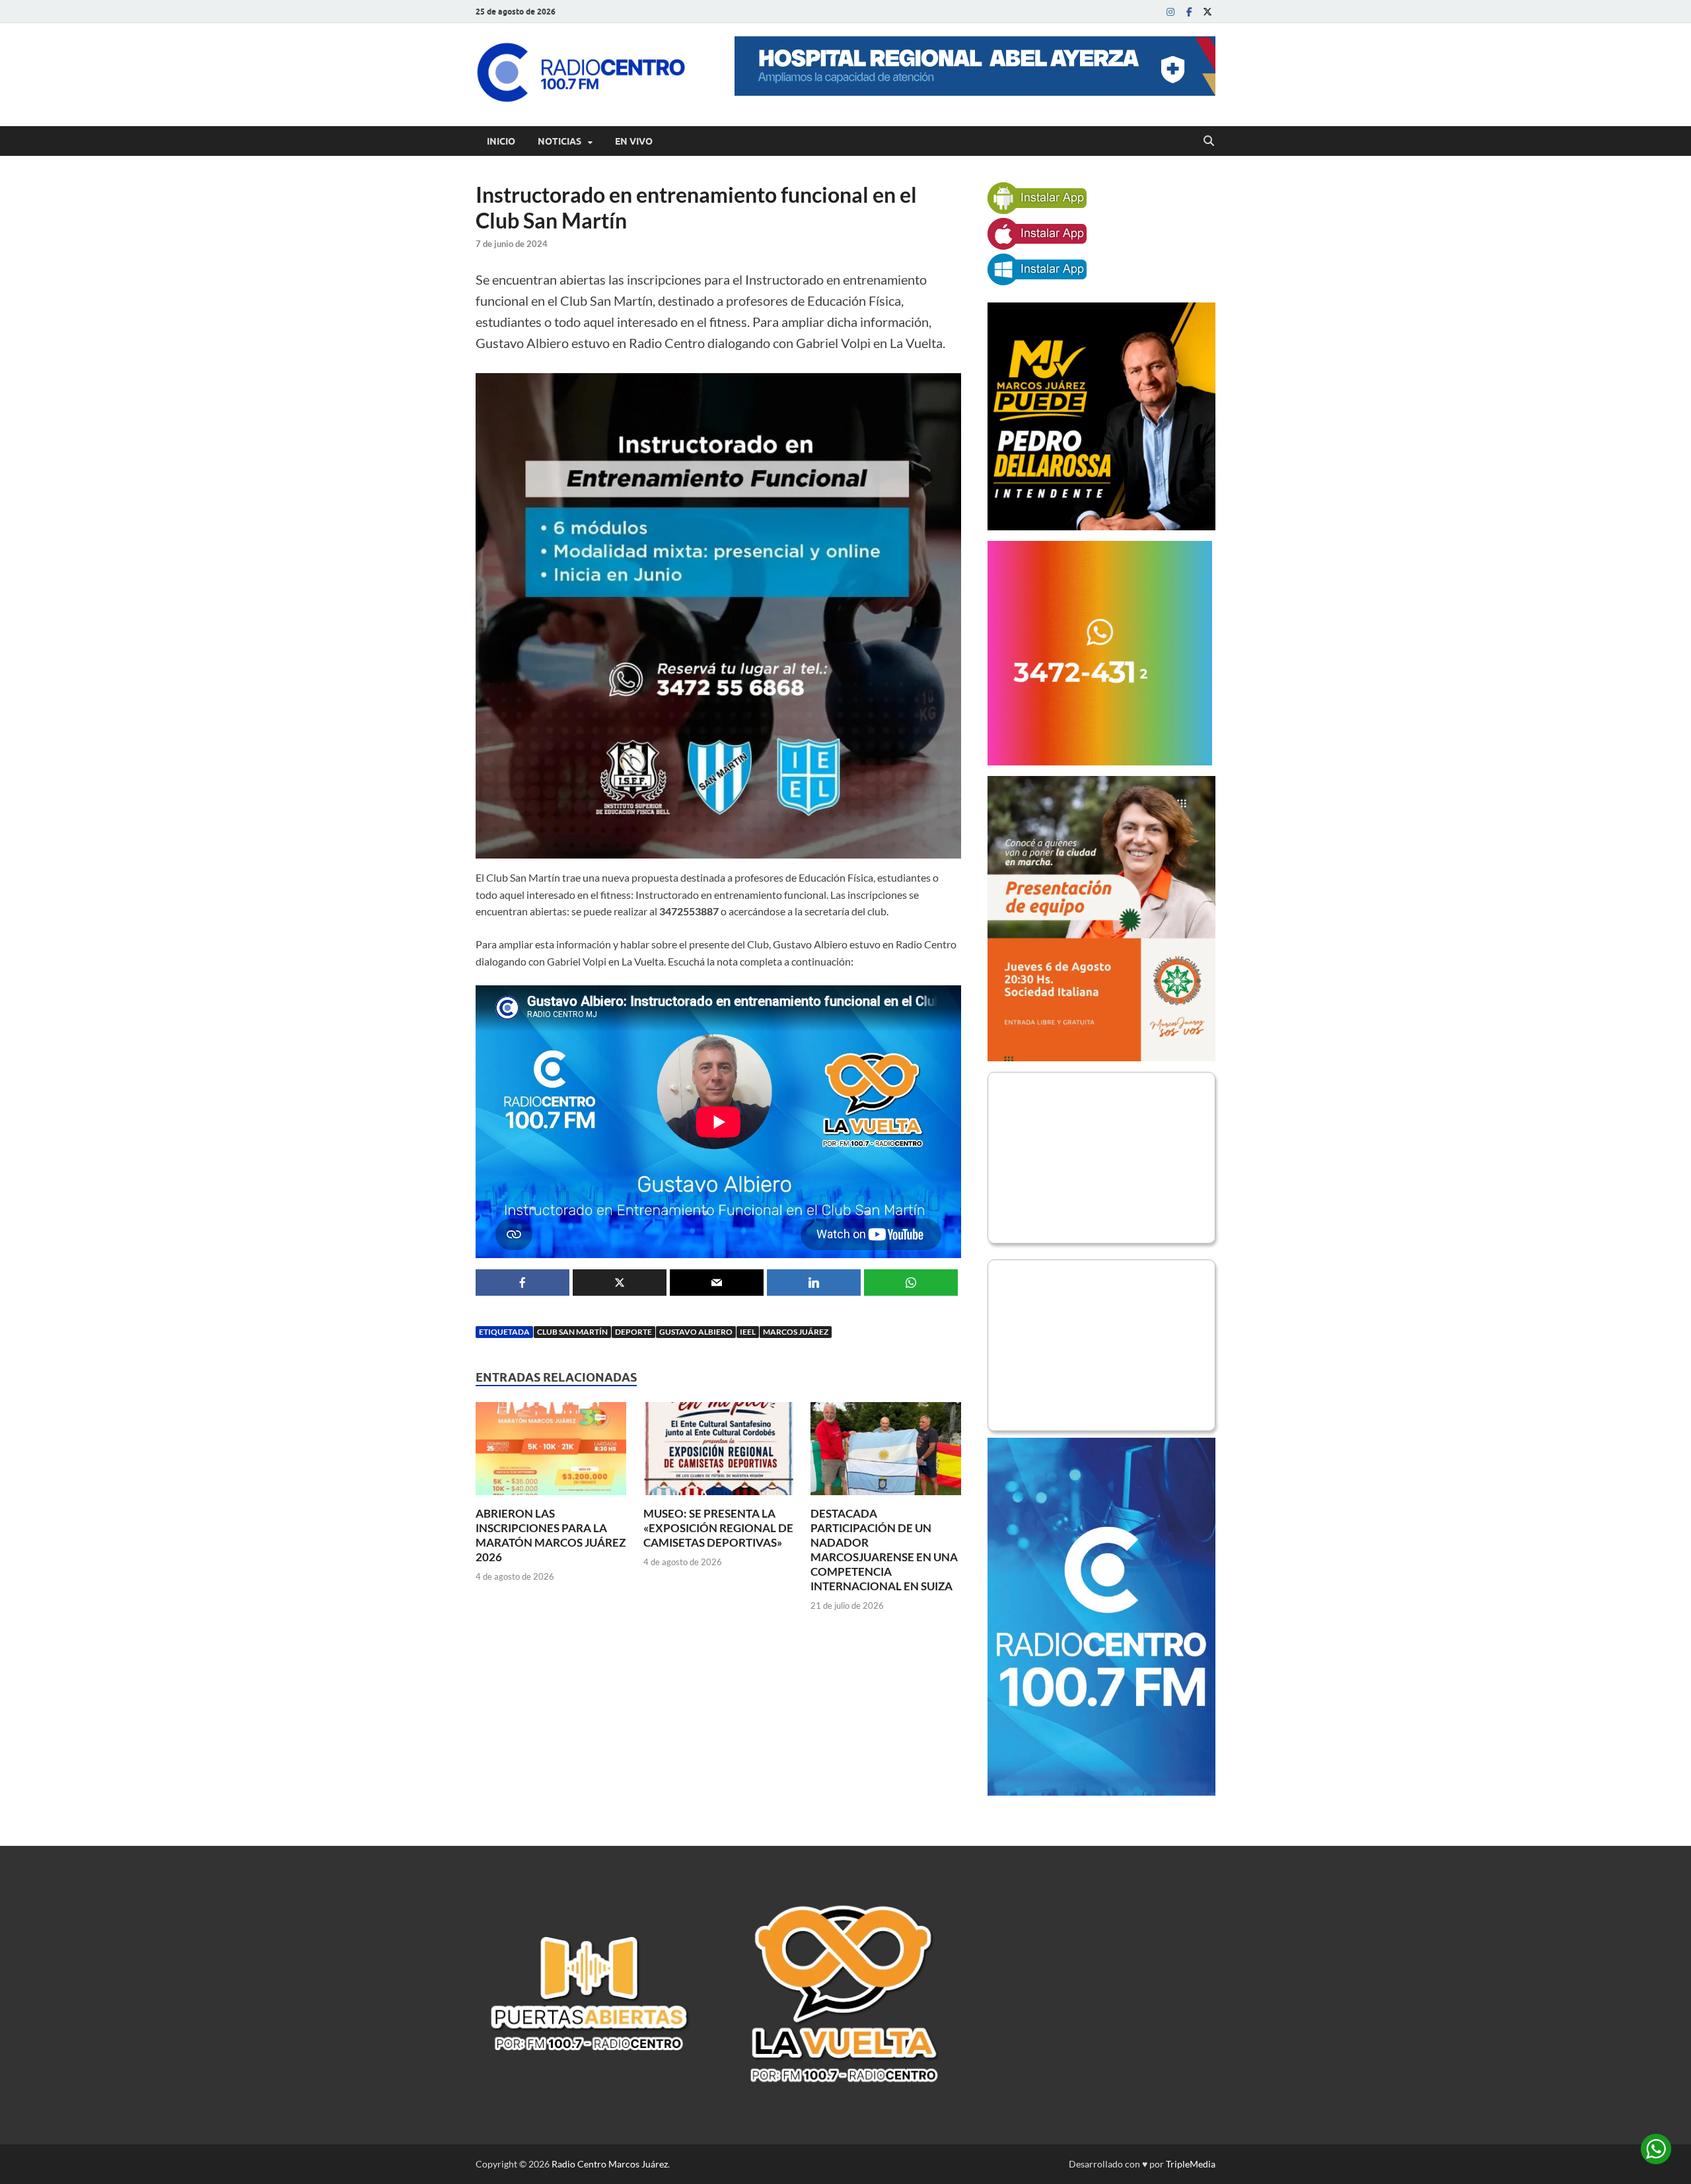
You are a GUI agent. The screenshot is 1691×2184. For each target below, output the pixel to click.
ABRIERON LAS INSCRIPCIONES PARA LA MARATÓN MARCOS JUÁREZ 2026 (551, 1535)
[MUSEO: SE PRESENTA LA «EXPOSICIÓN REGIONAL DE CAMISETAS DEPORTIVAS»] (719, 1453)
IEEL (748, 1332)
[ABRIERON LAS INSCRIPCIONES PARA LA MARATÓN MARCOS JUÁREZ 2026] (551, 1453)
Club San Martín (572, 1332)
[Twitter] (1207, 12)
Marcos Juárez (796, 1332)
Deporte (633, 1332)
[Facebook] (1189, 12)
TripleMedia (1191, 2164)
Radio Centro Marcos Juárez (610, 2164)
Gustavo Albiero (696, 1332)
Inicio (501, 141)
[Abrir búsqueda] (1209, 141)
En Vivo (634, 141)
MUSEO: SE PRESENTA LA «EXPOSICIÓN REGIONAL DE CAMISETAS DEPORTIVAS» (718, 1528)
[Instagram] (1170, 12)
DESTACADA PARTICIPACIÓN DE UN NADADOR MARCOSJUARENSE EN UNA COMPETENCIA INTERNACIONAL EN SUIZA (884, 1550)
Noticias (559, 141)
